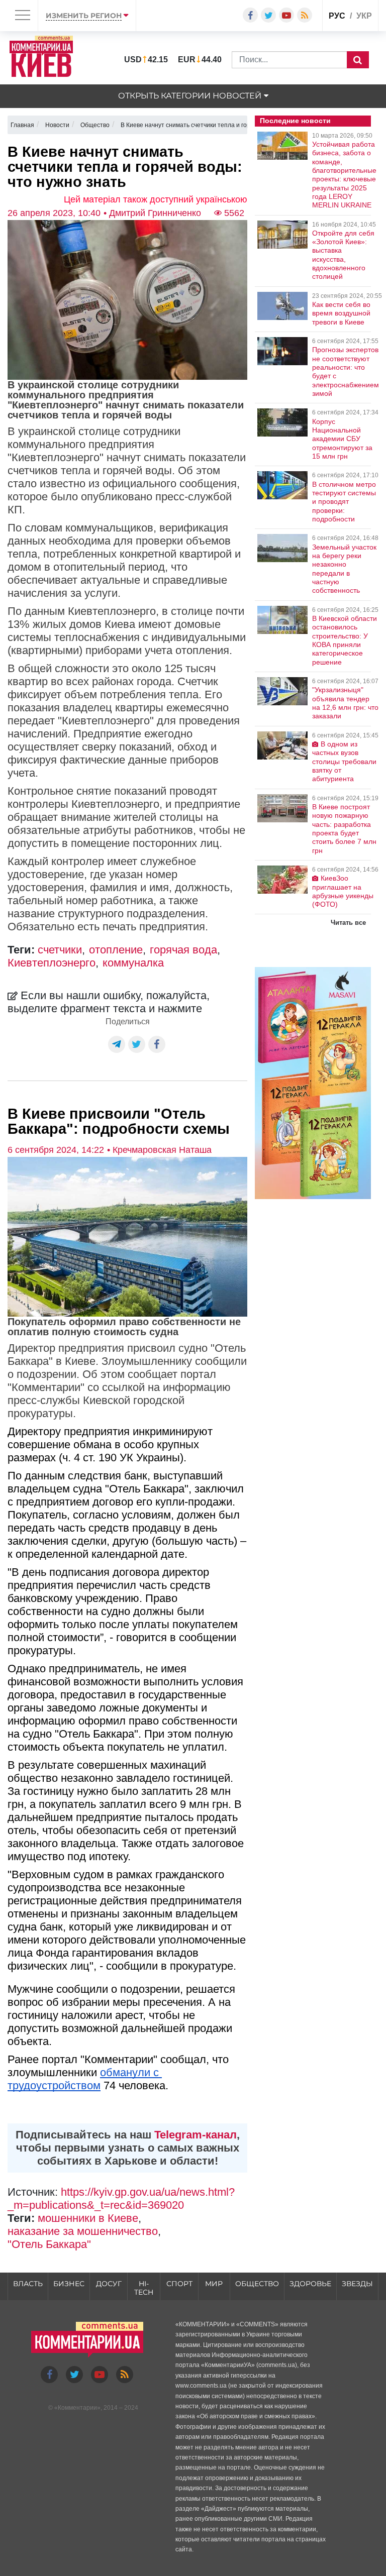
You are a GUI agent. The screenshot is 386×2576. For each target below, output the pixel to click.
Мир (214, 2284)
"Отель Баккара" (49, 2244)
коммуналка (133, 963)
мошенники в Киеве (88, 2218)
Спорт (179, 2284)
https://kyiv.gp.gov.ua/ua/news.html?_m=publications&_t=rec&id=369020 (121, 2198)
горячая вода (183, 950)
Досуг (109, 2284)
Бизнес (69, 2284)
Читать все (348, 923)
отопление (116, 950)
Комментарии (77, 2408)
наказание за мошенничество (83, 2231)
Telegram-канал (196, 2135)
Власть (28, 2284)
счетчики (60, 950)
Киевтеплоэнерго (52, 963)
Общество (257, 2284)
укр (364, 16)
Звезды (357, 2284)
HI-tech (144, 2288)
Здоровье (310, 2284)
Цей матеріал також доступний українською (156, 199)
